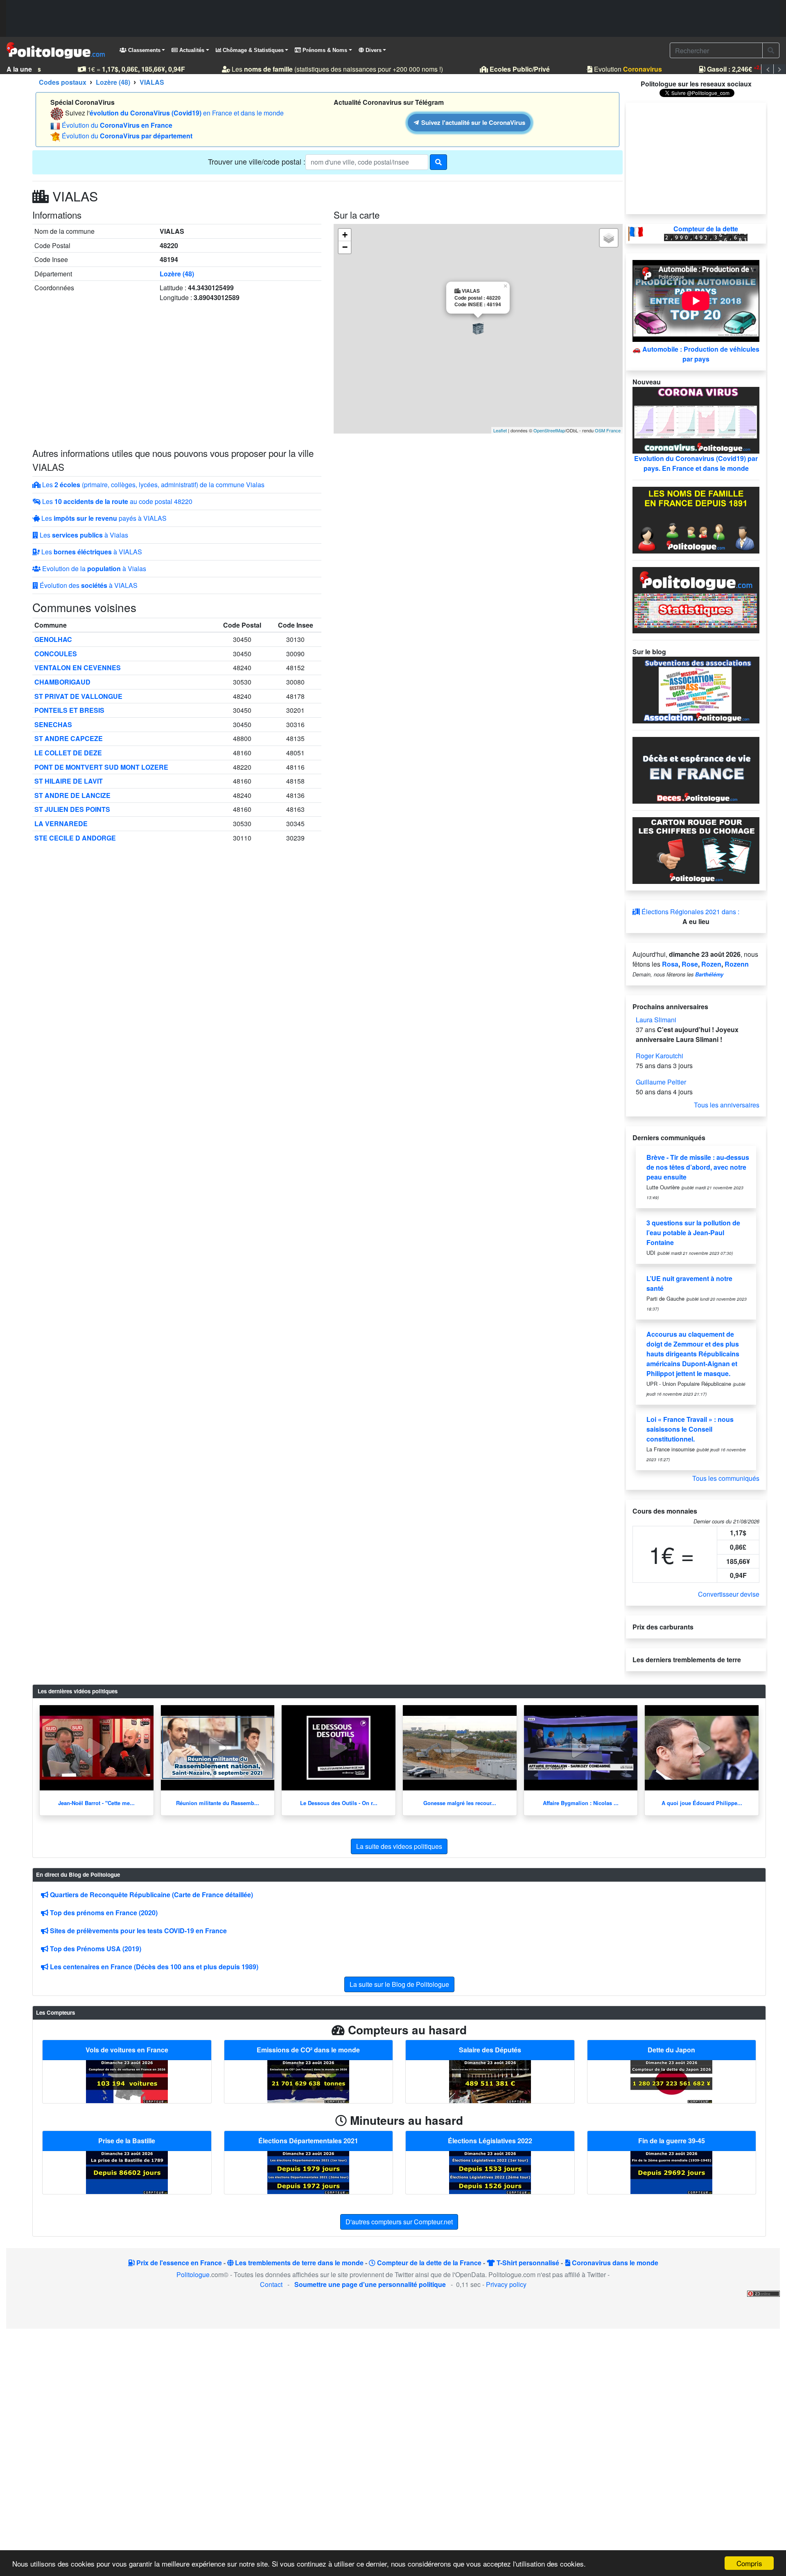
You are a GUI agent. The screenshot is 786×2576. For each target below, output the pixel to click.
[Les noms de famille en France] (696, 519)
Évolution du (117, 125)
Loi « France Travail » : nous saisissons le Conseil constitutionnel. (690, 1429)
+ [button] (345, 235)
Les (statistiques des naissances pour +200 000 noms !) (321, 69)
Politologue (193, 2274)
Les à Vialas (83, 535)
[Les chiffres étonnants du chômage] (696, 850)
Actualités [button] (191, 50)
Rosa (670, 964)
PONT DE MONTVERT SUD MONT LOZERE (101, 767)
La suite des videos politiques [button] (399, 1846)
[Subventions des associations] (696, 689)
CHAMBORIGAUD (62, 682)
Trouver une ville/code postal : (257, 161)
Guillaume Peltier (661, 1082)
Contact (271, 2284)
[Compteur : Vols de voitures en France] (127, 2081)
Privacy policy (506, 2284)
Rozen (711, 964)
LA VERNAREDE (61, 824)
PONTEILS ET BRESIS (69, 710)
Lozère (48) (177, 274)
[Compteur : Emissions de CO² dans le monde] (308, 2081)
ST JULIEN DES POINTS (72, 809)
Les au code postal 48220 (116, 501)
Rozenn (737, 964)
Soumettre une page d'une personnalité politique (370, 2284)
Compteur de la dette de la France (428, 2263)
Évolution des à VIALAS (88, 585)
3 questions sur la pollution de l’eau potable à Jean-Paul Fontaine (693, 1233)
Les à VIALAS (91, 552)
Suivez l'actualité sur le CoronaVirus (473, 122)
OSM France (608, 430)
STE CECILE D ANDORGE (75, 838)
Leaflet (500, 430)
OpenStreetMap (549, 430)
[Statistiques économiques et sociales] (696, 599)
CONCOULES (56, 654)
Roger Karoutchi (660, 1056)
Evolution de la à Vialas (93, 568)
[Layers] (609, 238)
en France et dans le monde (187, 113)
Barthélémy (709, 974)
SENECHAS (53, 724)
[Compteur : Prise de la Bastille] (127, 2172)
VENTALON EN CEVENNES (78, 668)
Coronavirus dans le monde (614, 2263)
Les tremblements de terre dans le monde (298, 2263)
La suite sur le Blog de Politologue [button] (399, 1984)
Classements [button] (143, 50)
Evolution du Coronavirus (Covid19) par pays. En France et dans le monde (696, 463)
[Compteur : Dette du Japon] (671, 2081)
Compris (749, 2563)
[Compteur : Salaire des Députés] (490, 2081)
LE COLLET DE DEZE (68, 753)
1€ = (120, 69)
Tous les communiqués (726, 1478)
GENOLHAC (53, 639)
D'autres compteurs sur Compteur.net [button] (399, 2222)
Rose (690, 964)
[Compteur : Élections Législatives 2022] (490, 2172)
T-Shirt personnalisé (527, 2263)
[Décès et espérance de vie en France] (696, 769)
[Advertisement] (393, 18)
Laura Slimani (656, 1020)
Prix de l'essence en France (178, 2263)
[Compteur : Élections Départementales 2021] (308, 2172)
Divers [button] (373, 50)
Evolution (612, 69)
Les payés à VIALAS (103, 518)
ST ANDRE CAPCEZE (69, 738)
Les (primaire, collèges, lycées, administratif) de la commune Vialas (152, 485)
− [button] (345, 247)
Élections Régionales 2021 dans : (690, 912)
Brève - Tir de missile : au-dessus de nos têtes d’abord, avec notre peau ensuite (698, 1167)
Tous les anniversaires (727, 1105)
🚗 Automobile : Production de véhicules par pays (696, 354)
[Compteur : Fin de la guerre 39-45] (671, 2172)
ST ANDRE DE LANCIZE (72, 795)
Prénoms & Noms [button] (324, 50)
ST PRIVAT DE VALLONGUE (78, 696)
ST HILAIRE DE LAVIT (69, 781)
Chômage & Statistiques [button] (252, 50)
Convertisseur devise (729, 1594)
